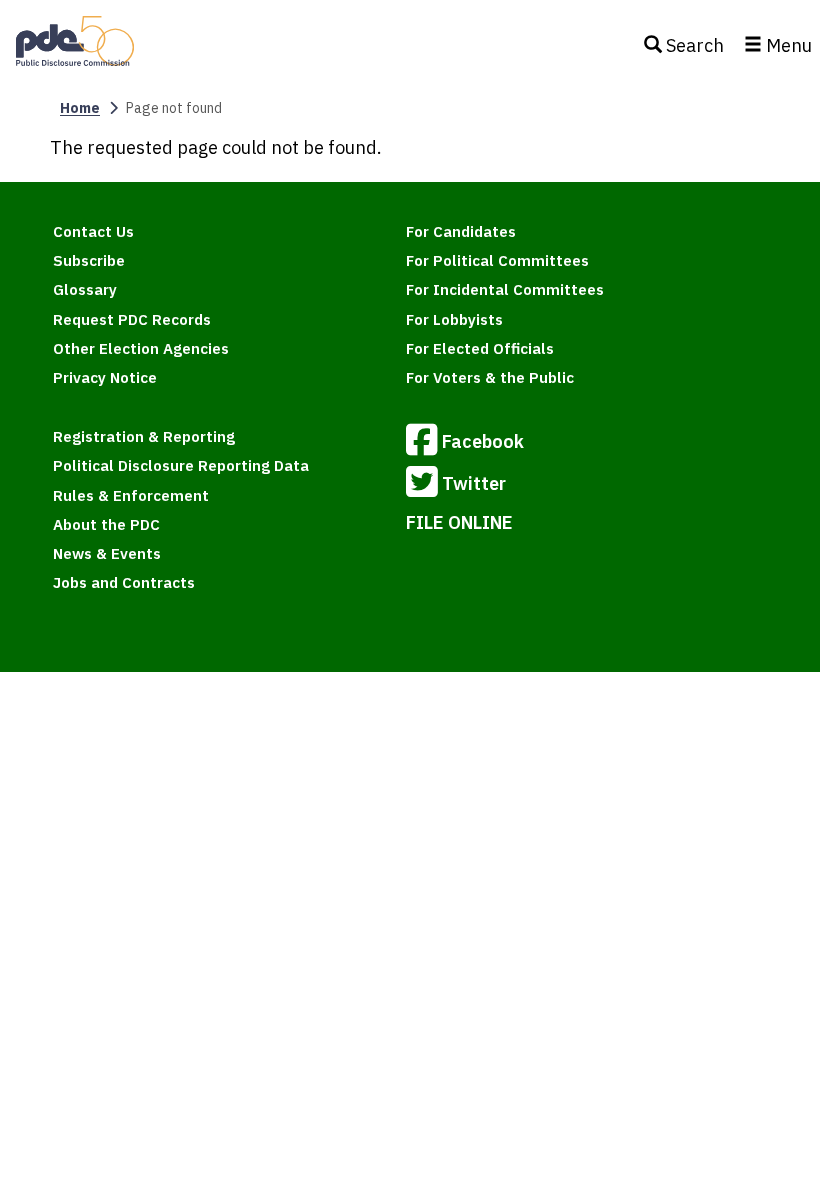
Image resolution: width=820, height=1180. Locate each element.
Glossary (85, 289)
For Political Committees (497, 260)
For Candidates (461, 231)
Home (80, 108)
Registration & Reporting (144, 436)
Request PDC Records (132, 319)
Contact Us (93, 231)
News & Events (107, 553)
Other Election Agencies (141, 348)
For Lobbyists (454, 319)
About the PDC (106, 524)
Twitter (474, 483)
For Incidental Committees (505, 289)
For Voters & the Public (490, 377)
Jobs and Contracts (124, 582)
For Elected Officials (480, 348)
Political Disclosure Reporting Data (181, 465)
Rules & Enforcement (131, 495)
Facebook (483, 441)
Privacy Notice (105, 377)
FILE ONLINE (459, 522)
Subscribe (89, 260)
